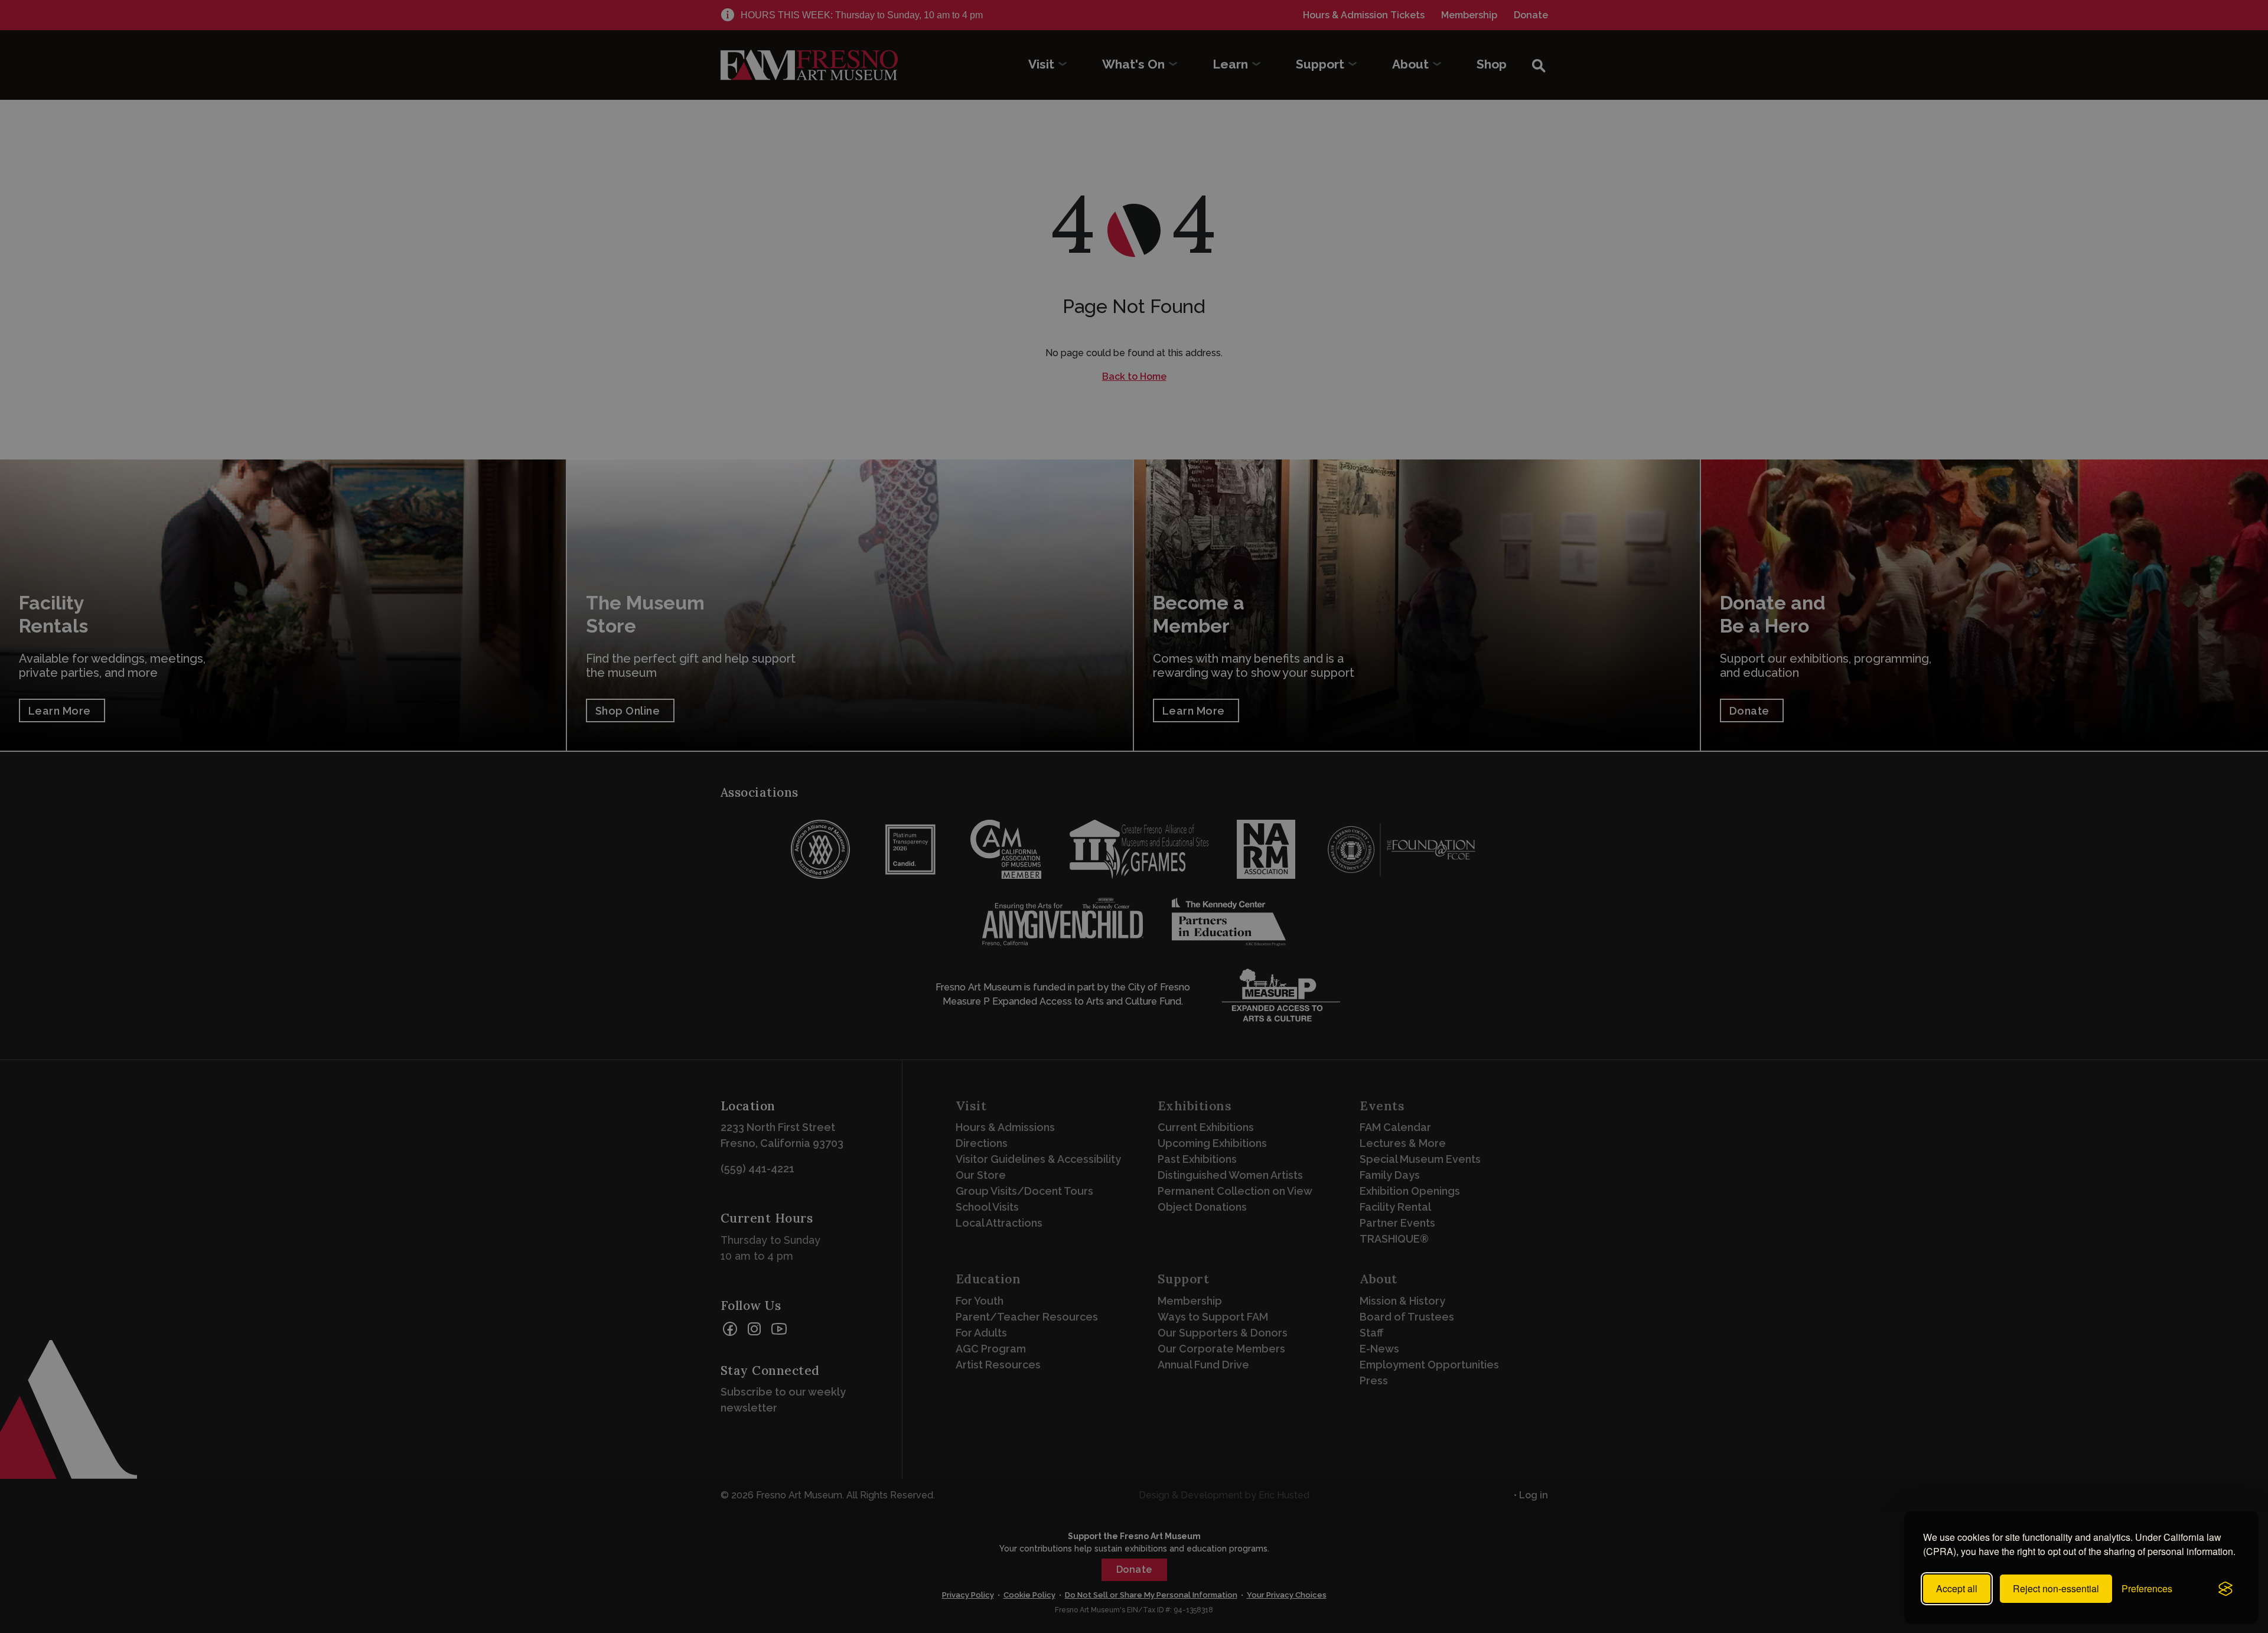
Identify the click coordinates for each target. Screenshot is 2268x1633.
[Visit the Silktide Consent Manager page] (2225, 1589)
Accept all (1957, 1588)
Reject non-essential (2056, 1588)
